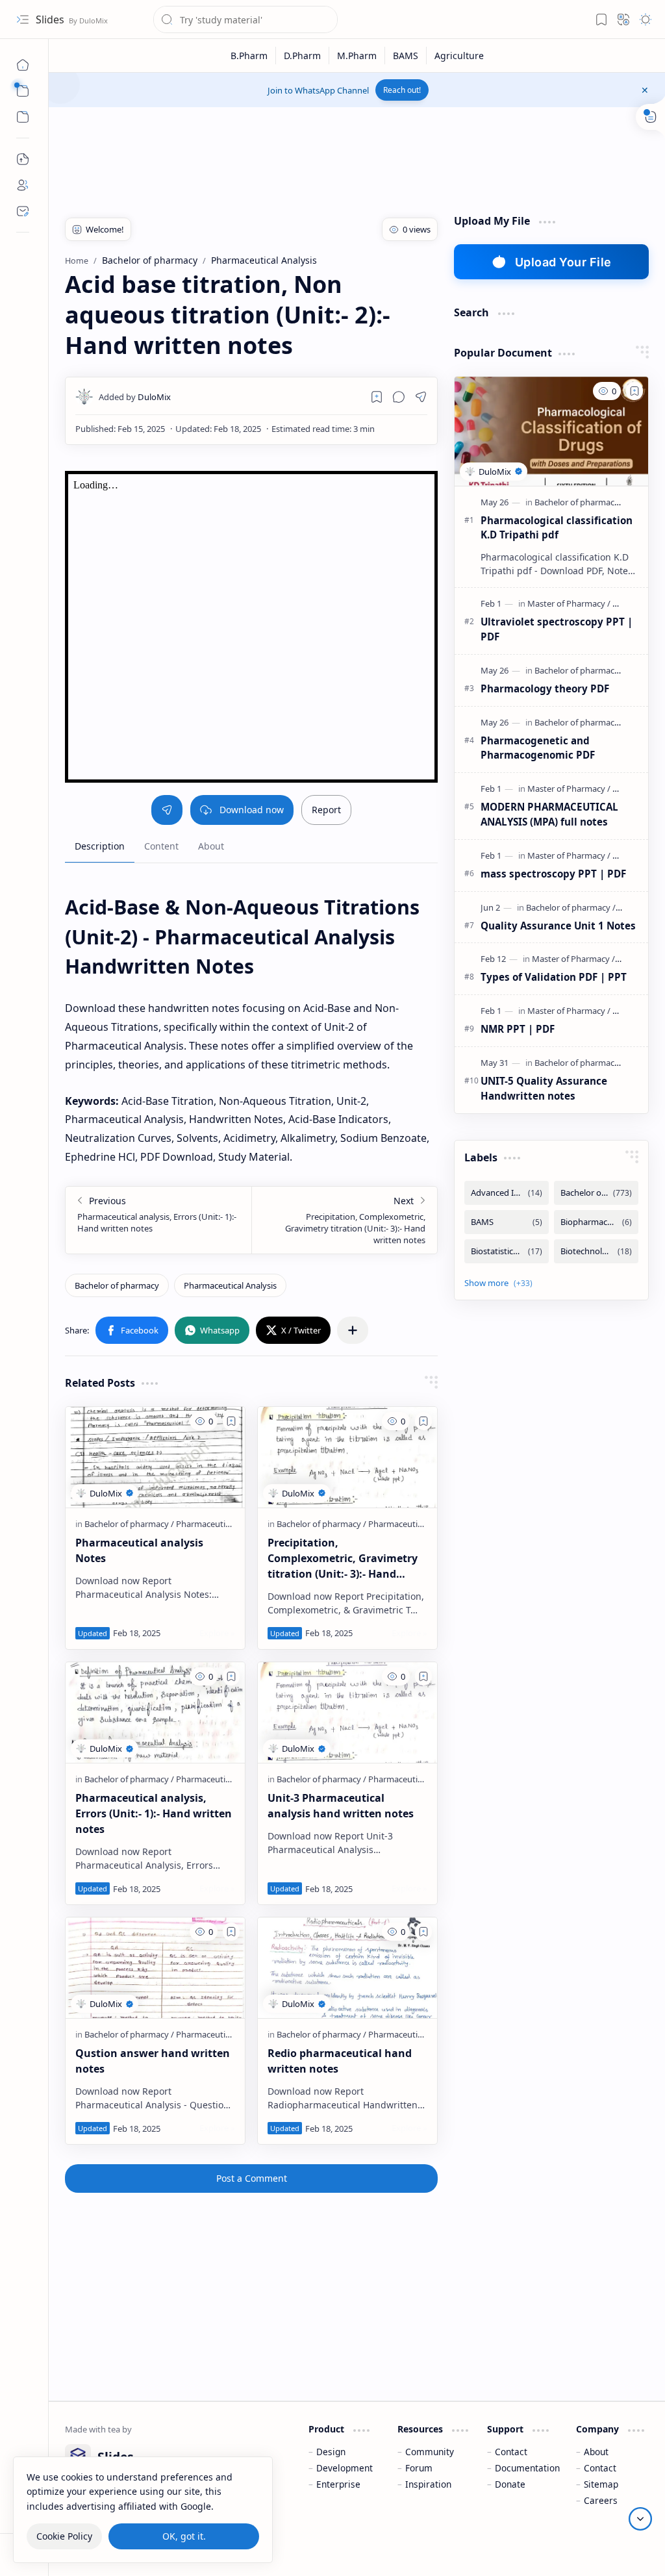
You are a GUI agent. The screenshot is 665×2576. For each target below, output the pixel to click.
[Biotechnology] (596, 1251)
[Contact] (23, 211)
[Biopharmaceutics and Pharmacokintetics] (596, 1222)
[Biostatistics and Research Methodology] (507, 1251)
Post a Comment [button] (252, 2178)
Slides (51, 19)
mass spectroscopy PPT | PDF (553, 874)
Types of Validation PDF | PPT (554, 977)
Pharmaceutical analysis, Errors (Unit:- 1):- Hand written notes (154, 1813)
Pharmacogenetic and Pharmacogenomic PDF (538, 748)
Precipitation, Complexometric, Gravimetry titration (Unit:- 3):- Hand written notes (343, 1559)
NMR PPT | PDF (518, 1029)
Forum (419, 2468)
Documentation (527, 2468)
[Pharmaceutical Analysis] (230, 1285)
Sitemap (601, 2484)
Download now (252, 810)
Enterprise (338, 2484)
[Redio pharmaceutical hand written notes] (347, 1968)
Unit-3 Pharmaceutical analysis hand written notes (341, 1806)
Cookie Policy (64, 2536)
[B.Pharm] (249, 56)
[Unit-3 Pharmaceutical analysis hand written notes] (347, 1712)
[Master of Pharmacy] (569, 603)
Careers (601, 2500)
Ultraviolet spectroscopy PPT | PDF (557, 629)
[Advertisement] (301, 156)
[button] (23, 19)
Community (430, 2452)
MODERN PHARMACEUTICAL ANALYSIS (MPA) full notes (549, 814)
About (596, 2452)
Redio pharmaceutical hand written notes (340, 2061)
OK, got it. (184, 2536)
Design (331, 2452)
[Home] (23, 65)
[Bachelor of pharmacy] (117, 1285)
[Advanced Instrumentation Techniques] (507, 1193)
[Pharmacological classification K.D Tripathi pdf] (551, 431)
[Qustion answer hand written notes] (155, 1968)
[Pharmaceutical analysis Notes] (155, 1457)
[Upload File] (23, 159)
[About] (23, 185)
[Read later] (377, 397)
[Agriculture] (459, 56)
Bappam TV (625, 2550)
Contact (511, 2452)
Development (345, 2468)
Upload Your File (563, 262)
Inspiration (428, 2484)
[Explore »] (217, 1633)
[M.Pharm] (357, 56)
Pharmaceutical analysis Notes (139, 1550)
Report (326, 810)
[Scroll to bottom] (640, 2519)
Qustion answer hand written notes (153, 2061)
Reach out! (402, 90)
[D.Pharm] (303, 56)
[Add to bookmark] (231, 1421)
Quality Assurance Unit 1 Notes (558, 926)
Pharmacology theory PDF (545, 688)
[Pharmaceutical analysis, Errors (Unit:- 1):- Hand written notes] (158, 1220)
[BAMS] (406, 56)
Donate (510, 2484)
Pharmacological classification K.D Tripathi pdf (557, 528)
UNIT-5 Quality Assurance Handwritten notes (544, 1088)
